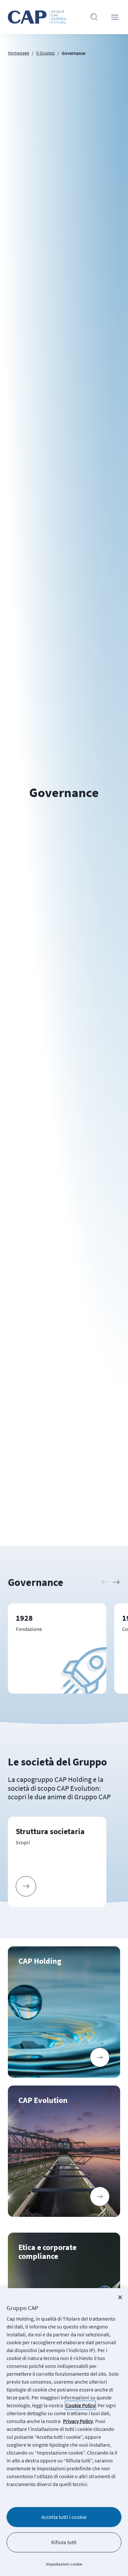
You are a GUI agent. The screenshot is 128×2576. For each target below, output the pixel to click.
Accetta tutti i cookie (64, 2517)
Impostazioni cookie (64, 2564)
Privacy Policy (78, 2421)
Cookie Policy (80, 2405)
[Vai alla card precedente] (105, 1582)
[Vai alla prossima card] (116, 1582)
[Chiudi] (120, 2297)
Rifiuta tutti (64, 2542)
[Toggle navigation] (115, 17)
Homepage (19, 53)
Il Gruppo (45, 53)
